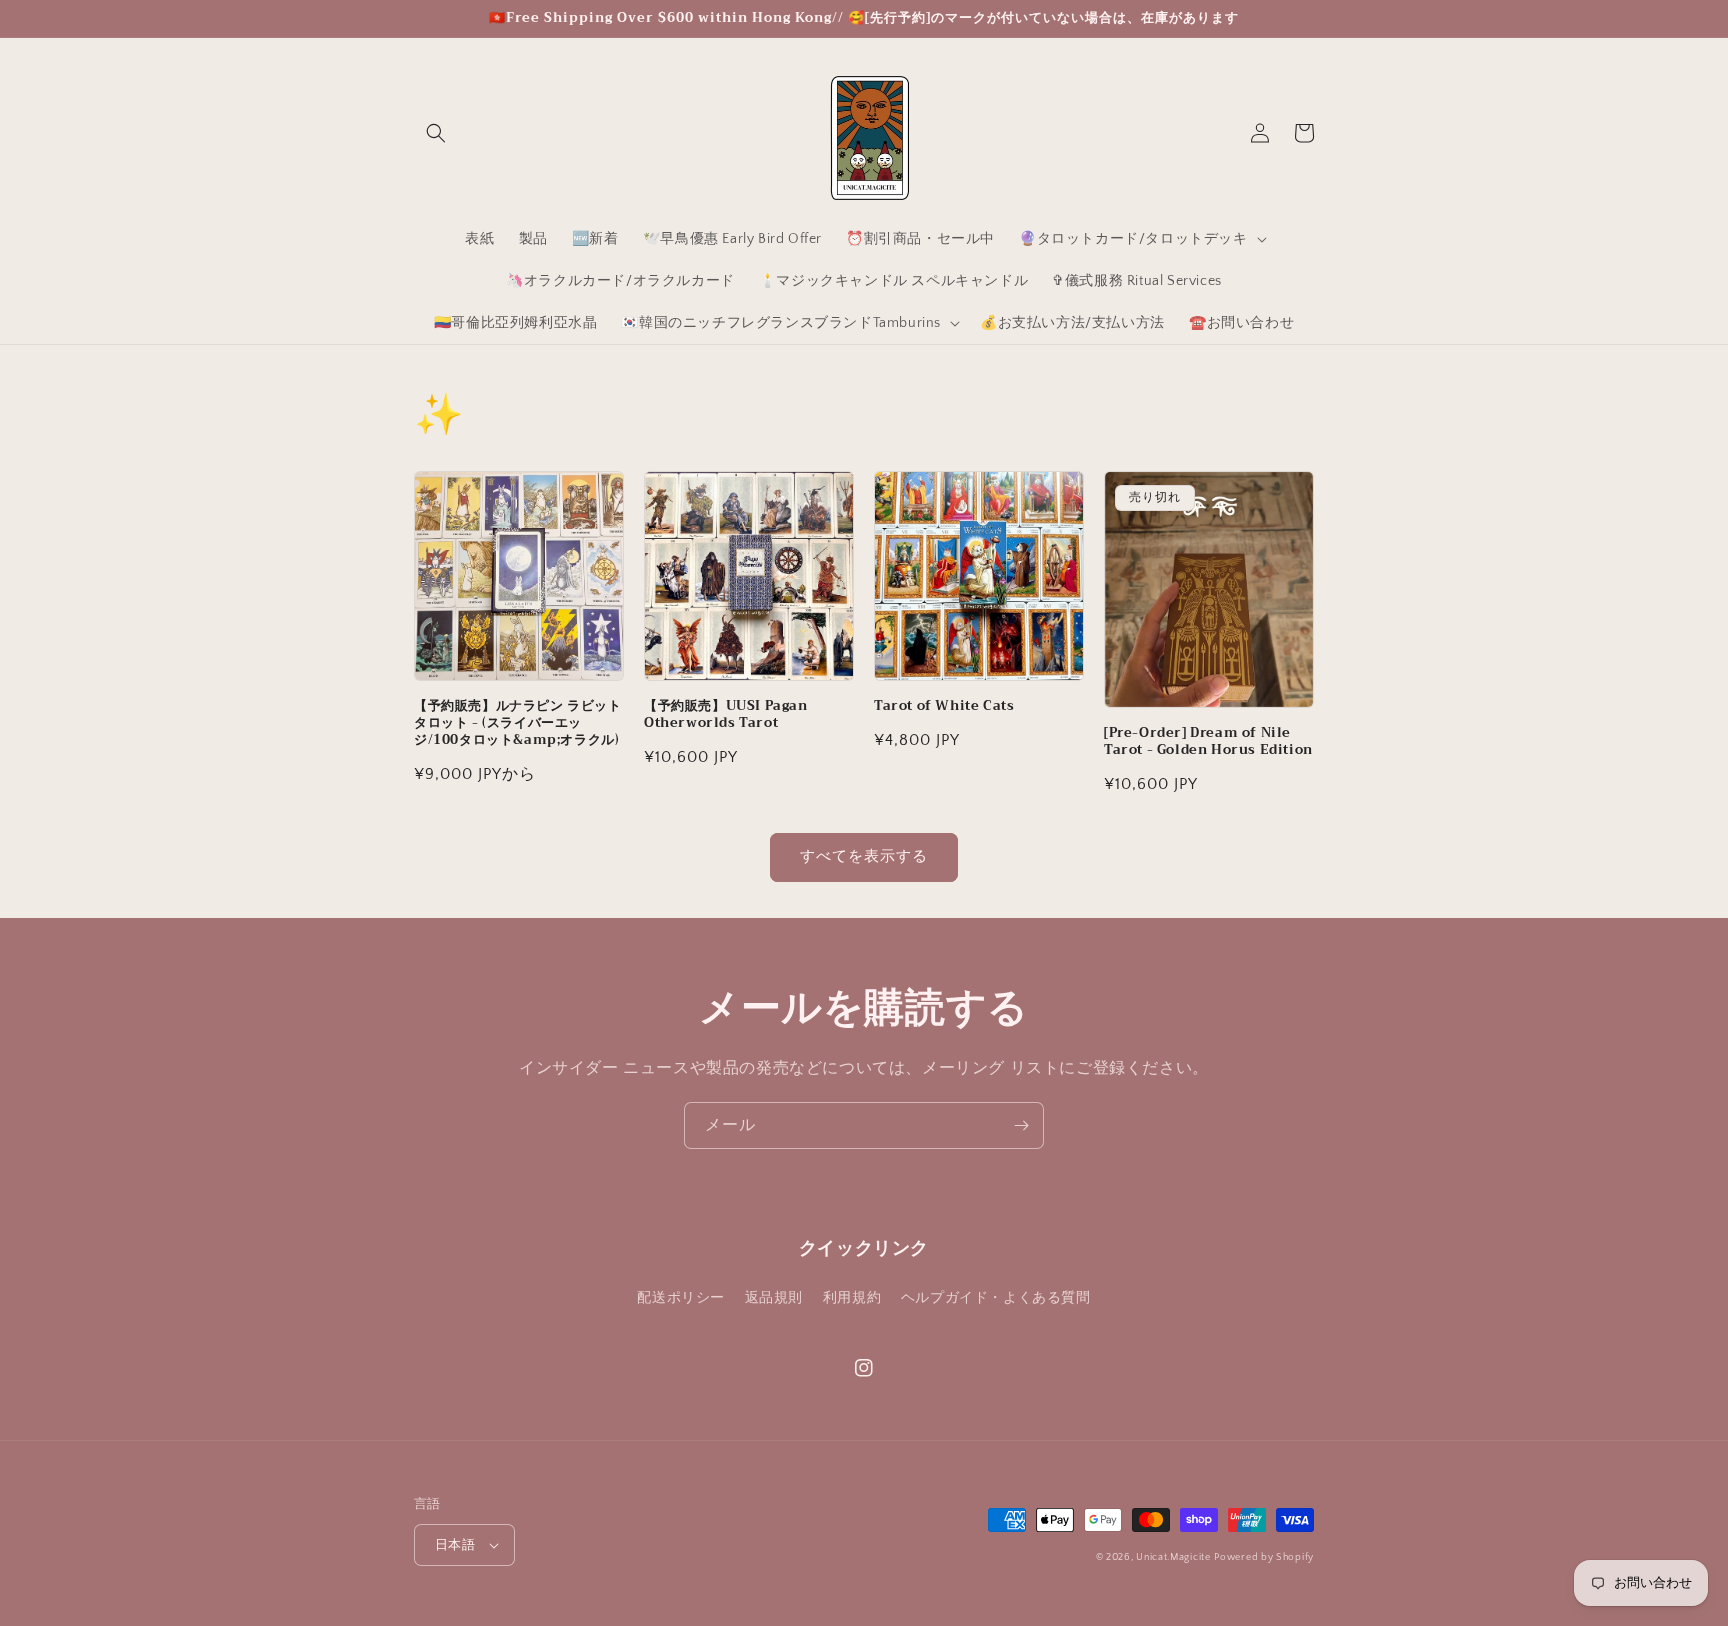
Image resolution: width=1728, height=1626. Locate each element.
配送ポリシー (681, 1298)
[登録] (1021, 1125)
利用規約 (852, 1298)
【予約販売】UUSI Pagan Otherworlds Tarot (726, 715)
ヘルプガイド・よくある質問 (996, 1298)
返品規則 (774, 1298)
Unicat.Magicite (1173, 1557)
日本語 (455, 1545)
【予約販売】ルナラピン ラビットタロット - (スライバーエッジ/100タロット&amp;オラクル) (518, 723)
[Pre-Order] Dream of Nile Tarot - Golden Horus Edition (1208, 742)
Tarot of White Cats (944, 706)
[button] (436, 133)
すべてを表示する (864, 856)
